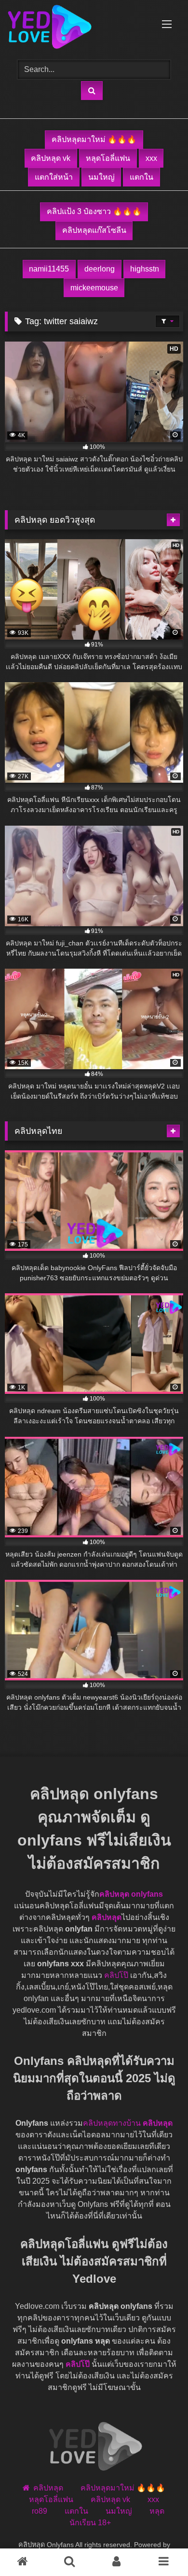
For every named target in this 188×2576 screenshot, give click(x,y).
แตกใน (141, 177)
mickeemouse (94, 288)
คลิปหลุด (107, 1917)
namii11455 (49, 269)
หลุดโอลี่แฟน (108, 158)
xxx (151, 158)
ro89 (40, 2511)
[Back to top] (148, 2542)
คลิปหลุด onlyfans (131, 1894)
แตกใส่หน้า (54, 177)
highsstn (145, 269)
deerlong (100, 269)
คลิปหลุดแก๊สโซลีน (94, 230)
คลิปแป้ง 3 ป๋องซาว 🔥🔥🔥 (94, 211)
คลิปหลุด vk (51, 158)
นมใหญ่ (101, 177)
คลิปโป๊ (116, 1975)
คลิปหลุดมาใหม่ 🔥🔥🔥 (94, 139)
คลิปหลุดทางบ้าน (112, 2123)
